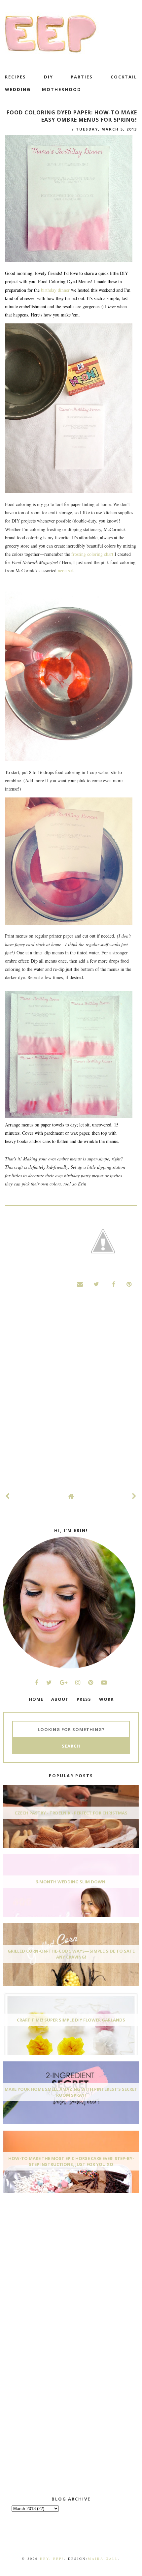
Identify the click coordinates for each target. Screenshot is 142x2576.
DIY (49, 77)
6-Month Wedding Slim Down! (71, 1882)
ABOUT (60, 1699)
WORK (106, 1699)
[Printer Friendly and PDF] (103, 1242)
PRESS (84, 1699)
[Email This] (80, 1284)
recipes (16, 77)
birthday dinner (56, 290)
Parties (82, 77)
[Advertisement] (53, 2247)
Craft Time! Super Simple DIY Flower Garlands (71, 2020)
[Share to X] (96, 1284)
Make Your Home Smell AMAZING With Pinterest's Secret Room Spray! (71, 2092)
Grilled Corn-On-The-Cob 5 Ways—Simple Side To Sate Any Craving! (71, 1954)
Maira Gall (103, 2559)
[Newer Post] (8, 1496)
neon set (65, 570)
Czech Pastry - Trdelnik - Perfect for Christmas (71, 1813)
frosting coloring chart (92, 554)
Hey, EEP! (52, 2559)
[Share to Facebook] (113, 1284)
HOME (36, 1699)
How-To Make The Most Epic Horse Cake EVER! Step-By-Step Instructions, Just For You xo (71, 2161)
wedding (18, 89)
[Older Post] (134, 1496)
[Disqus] (71, 1397)
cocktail (124, 77)
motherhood (62, 89)
